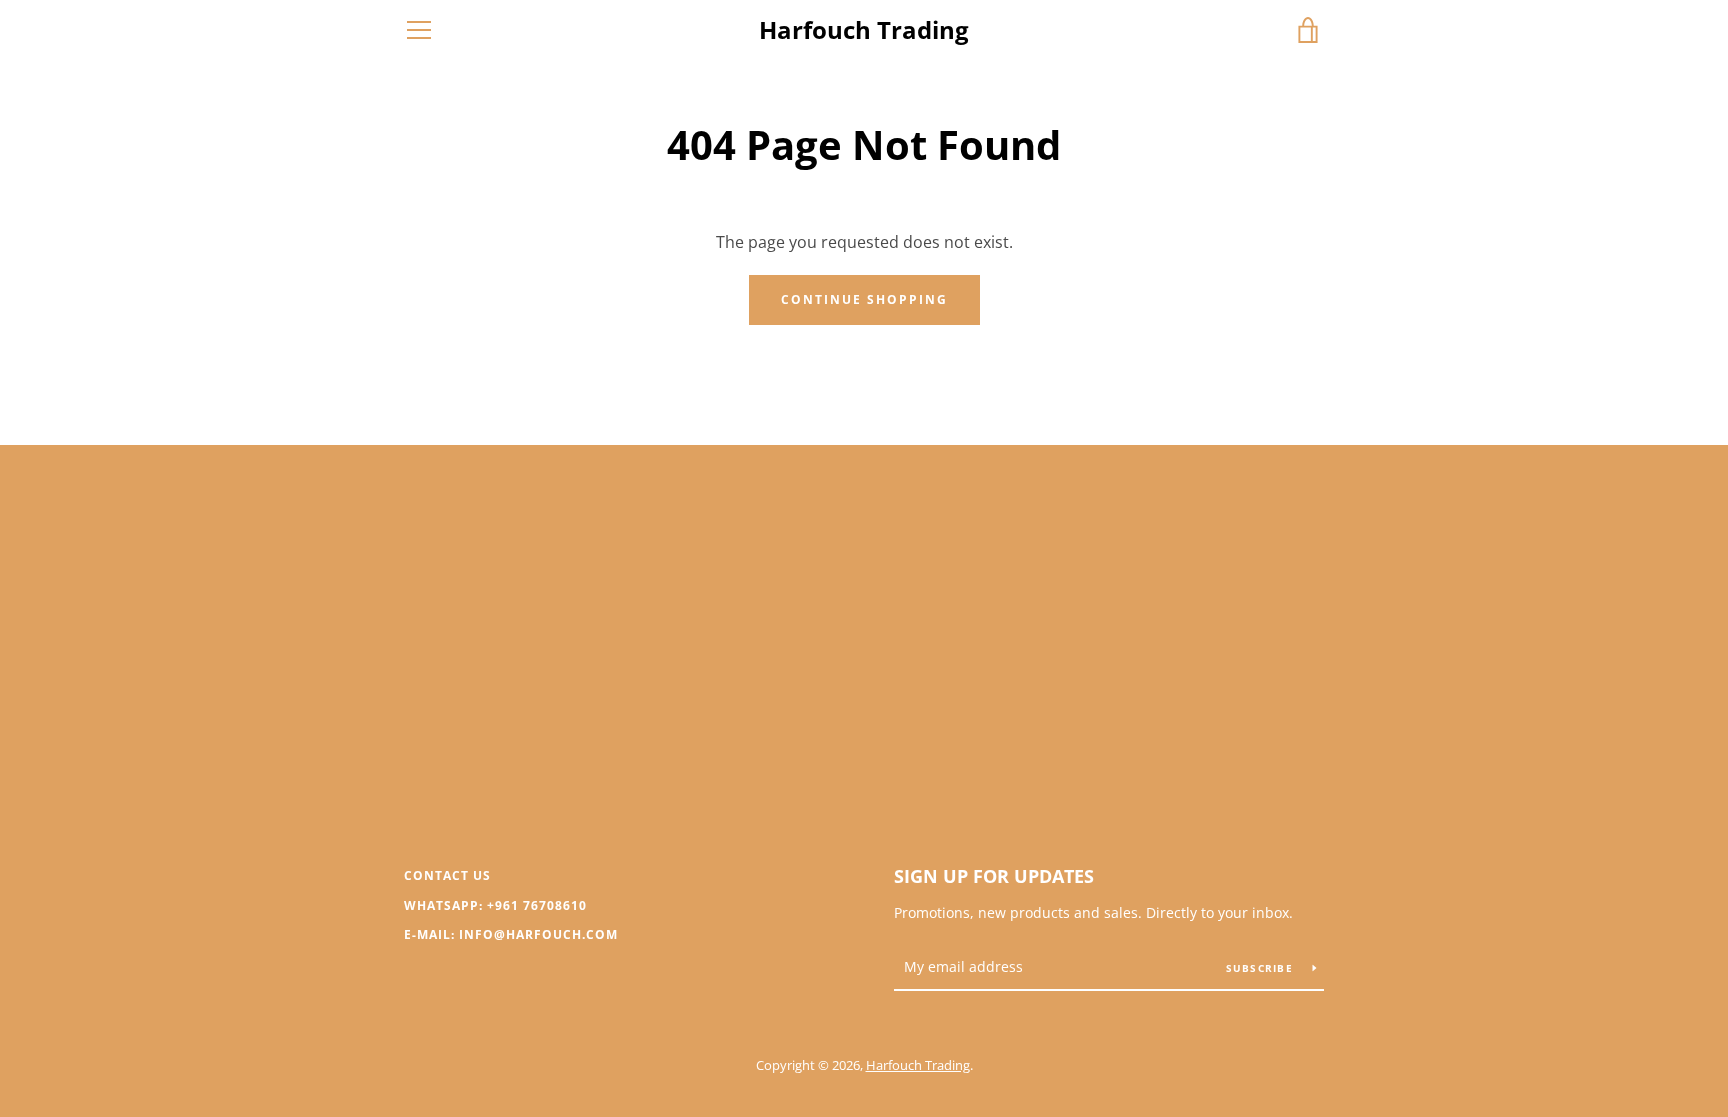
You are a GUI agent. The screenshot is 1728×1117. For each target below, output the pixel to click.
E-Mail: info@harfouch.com (511, 934)
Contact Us (447, 875)
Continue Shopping (864, 299)
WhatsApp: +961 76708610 (495, 905)
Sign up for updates (994, 876)
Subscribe (1262, 968)
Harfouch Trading (864, 30)
